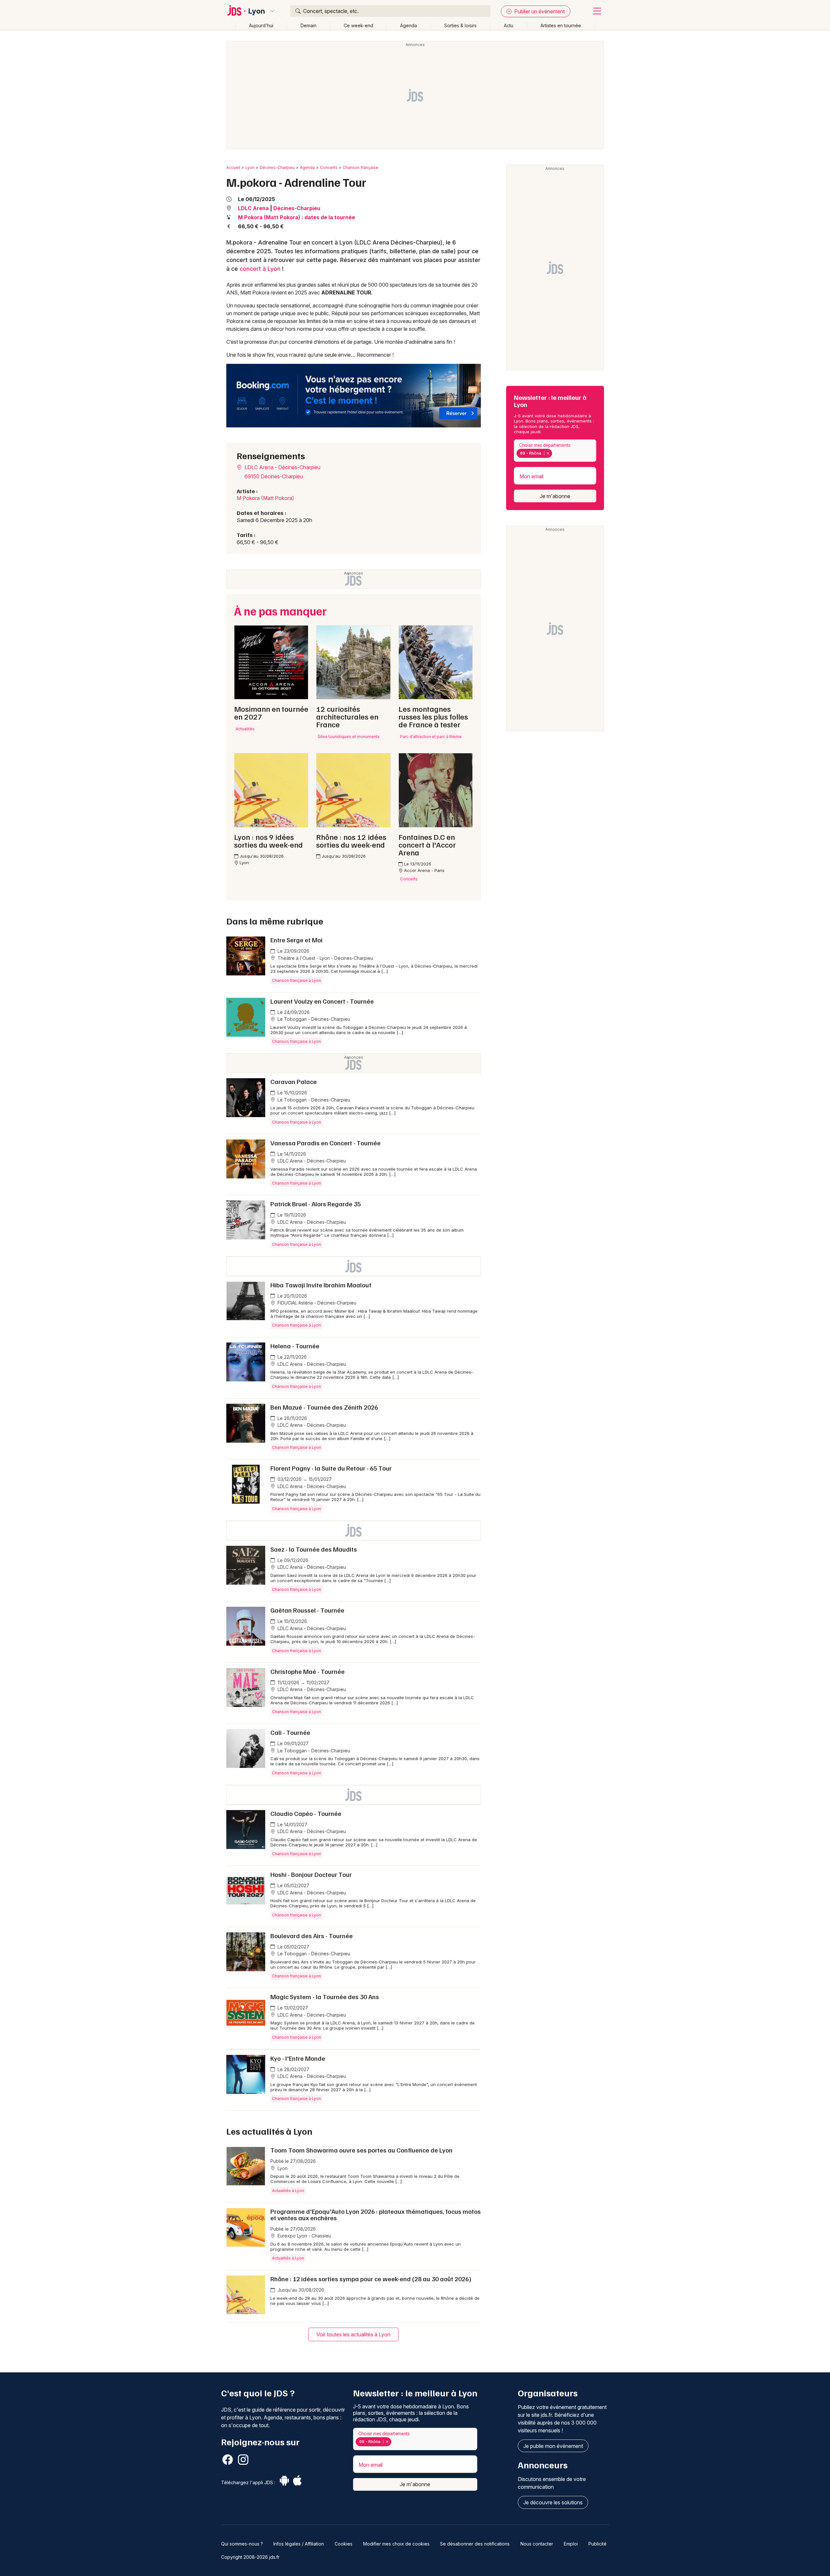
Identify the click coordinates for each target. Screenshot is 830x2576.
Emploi (571, 2544)
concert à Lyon (260, 269)
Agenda (409, 25)
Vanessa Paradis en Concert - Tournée (326, 1143)
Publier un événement (539, 11)
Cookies (344, 2544)
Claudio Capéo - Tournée (306, 1813)
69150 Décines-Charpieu (274, 476)
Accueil (233, 167)
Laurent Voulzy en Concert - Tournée (322, 1001)
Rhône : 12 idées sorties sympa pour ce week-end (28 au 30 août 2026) (371, 2279)
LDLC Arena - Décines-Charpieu (282, 467)
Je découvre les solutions (553, 2502)
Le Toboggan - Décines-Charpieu (313, 1019)
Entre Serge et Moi (296, 940)
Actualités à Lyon (288, 2191)
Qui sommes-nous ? (242, 2544)
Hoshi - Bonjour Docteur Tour (311, 1874)
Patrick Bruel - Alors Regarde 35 (316, 1204)
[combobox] (555, 451)
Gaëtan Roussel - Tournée (307, 1610)
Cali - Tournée (290, 1732)
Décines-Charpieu (277, 167)
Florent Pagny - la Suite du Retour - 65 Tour (331, 1468)
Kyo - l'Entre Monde (298, 2058)
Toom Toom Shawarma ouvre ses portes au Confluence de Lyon (362, 2150)
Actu (509, 25)
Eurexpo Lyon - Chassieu (304, 2236)
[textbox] (555, 453)
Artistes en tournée (561, 25)
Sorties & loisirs (460, 25)
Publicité (598, 2544)
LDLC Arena (253, 208)
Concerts (329, 167)
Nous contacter (537, 2544)
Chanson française (361, 167)
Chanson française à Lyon (296, 980)
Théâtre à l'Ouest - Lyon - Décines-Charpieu (325, 958)
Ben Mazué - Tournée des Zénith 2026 (324, 1407)
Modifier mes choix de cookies (396, 2544)
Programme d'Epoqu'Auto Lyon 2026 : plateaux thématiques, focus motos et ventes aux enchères (376, 2214)
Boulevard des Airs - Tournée (312, 1936)
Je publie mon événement (553, 2446)
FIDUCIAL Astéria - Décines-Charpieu (316, 1303)
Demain (308, 25)
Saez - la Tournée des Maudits (314, 1549)
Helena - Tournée (295, 1346)
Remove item (548, 453)
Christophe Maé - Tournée (308, 1671)
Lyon (257, 11)
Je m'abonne (555, 496)
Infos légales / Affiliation (299, 2544)
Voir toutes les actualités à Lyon (353, 2334)
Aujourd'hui (261, 25)
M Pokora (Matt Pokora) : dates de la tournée (296, 217)
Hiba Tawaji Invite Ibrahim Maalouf (321, 1285)
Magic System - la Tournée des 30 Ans (325, 1997)
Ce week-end (358, 25)
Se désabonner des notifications (475, 2544)
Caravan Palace (294, 1081)
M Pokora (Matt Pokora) (265, 498)
